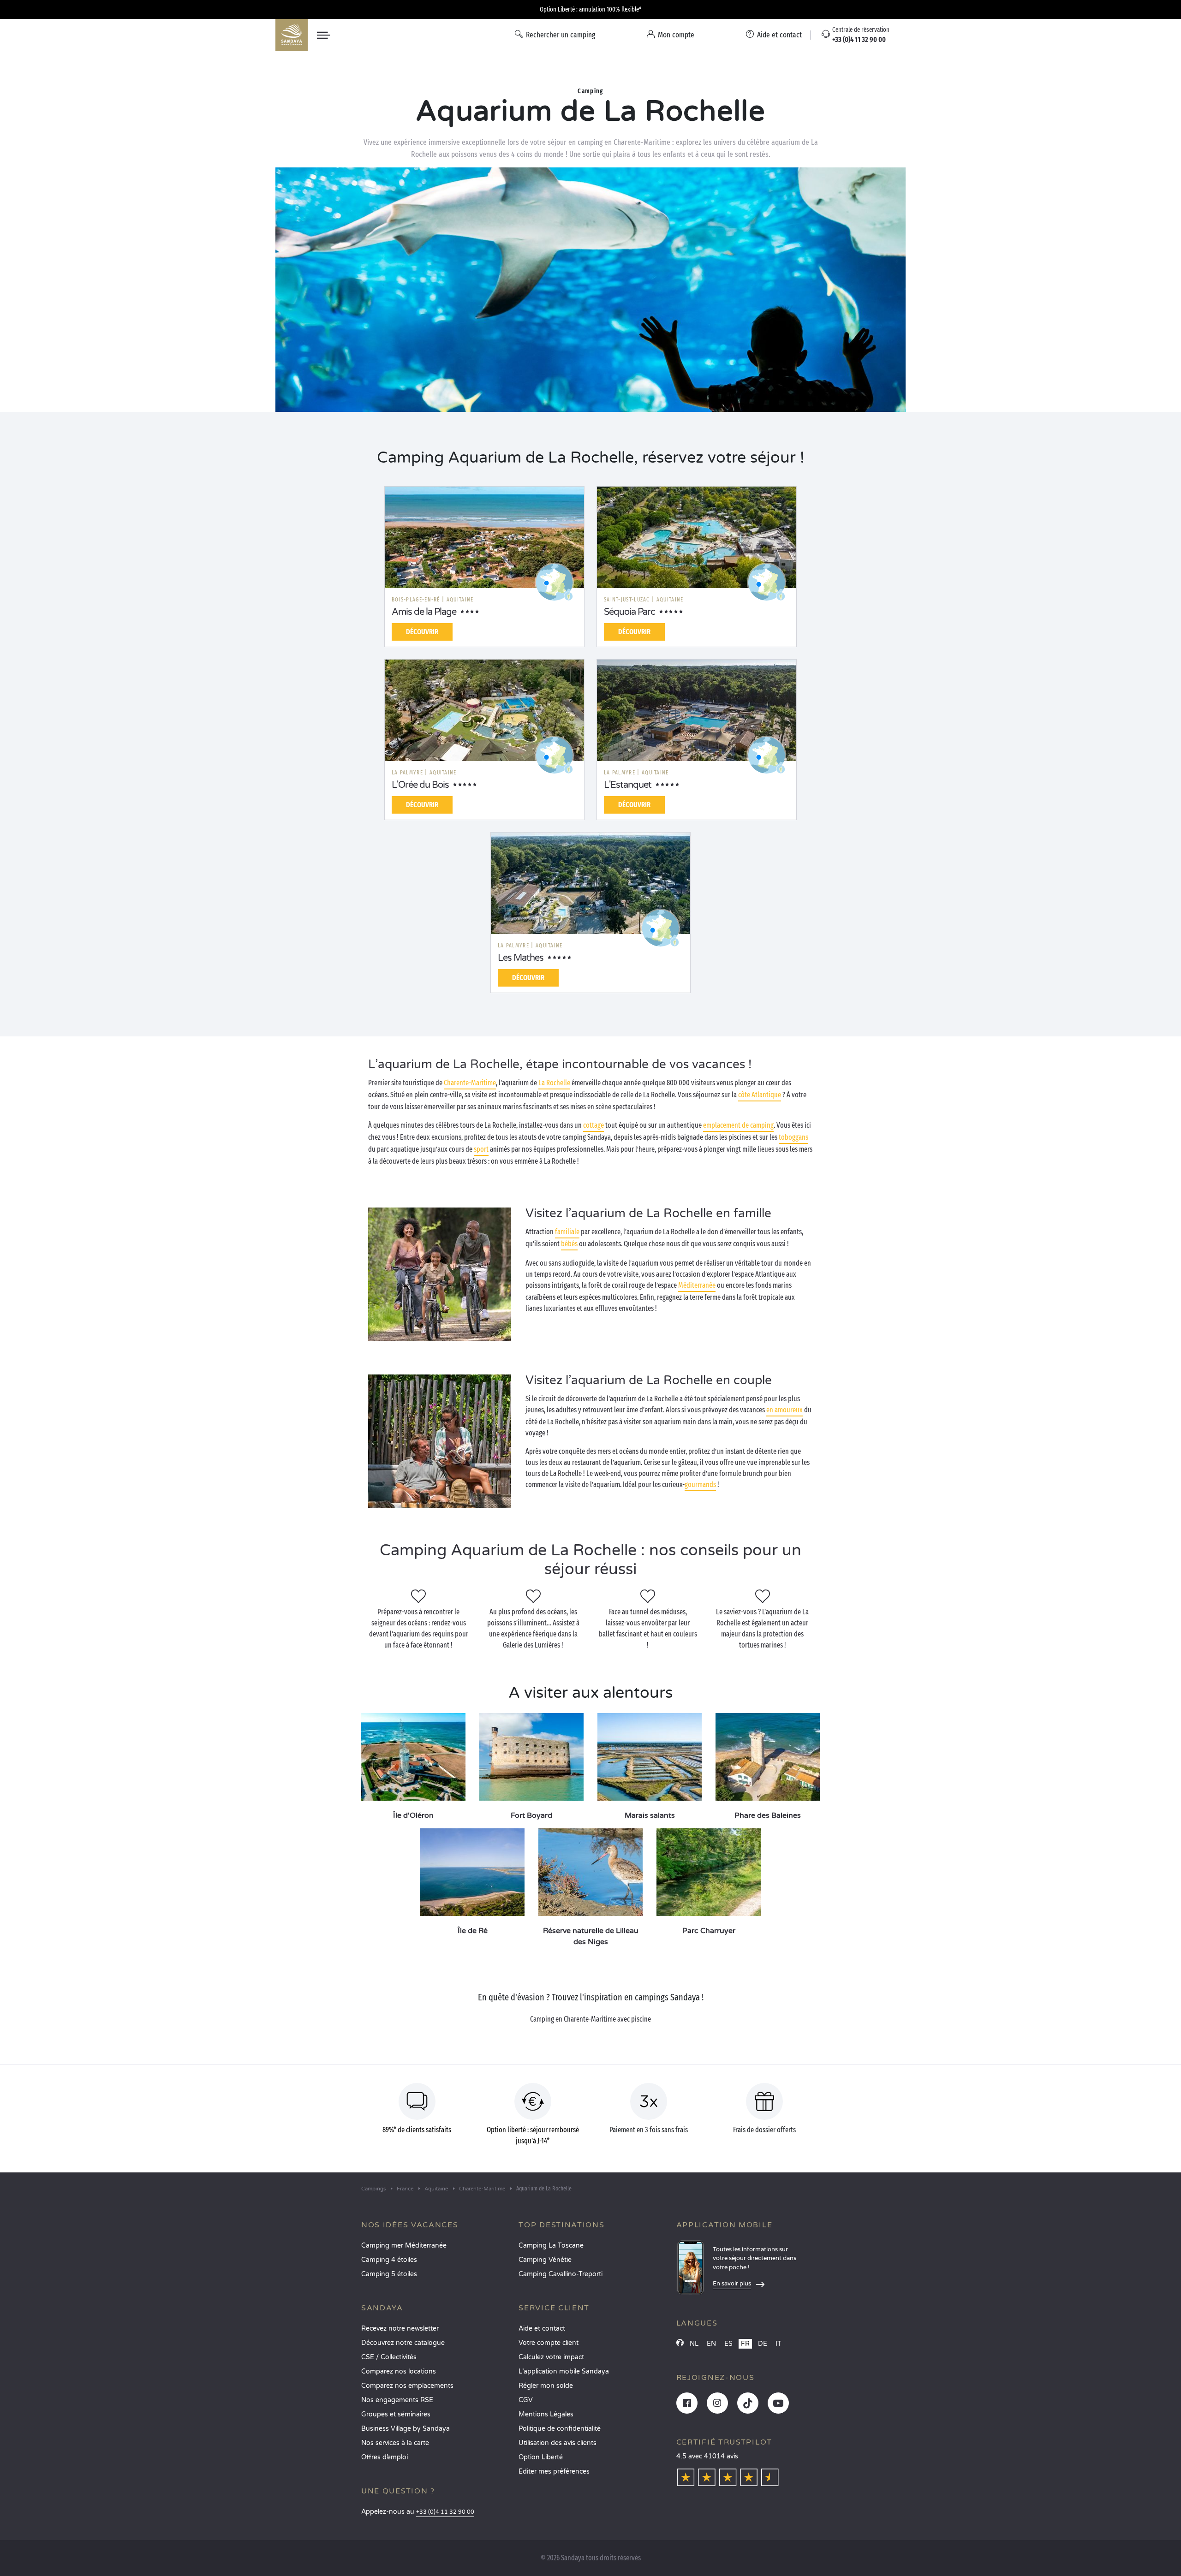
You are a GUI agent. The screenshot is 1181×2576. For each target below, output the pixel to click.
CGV (526, 2400)
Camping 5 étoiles (389, 2274)
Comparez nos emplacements (407, 2386)
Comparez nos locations (399, 2371)
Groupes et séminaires (396, 2414)
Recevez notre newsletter (400, 2329)
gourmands (700, 1484)
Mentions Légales (546, 2414)
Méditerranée (697, 1285)
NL (694, 2344)
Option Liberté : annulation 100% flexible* (590, 9)
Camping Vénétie (545, 2260)
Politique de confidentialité (560, 2429)
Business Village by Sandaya (406, 2429)
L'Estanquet (628, 785)
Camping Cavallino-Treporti (561, 2274)
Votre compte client (549, 2343)
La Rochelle (554, 1083)
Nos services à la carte (395, 2443)
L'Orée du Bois (420, 785)
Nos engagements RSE (397, 2400)
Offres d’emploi (385, 2457)
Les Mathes (521, 958)
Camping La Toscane (551, 2246)
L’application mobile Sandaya (564, 2371)
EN (711, 2344)
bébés (569, 1244)
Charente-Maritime (470, 1083)
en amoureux (784, 1410)
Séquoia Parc (629, 612)
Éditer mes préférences (554, 2472)
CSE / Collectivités (389, 2357)
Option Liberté (541, 2457)
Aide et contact (542, 2329)
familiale (567, 1232)
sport (481, 1149)
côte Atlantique (760, 1095)
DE (763, 2344)
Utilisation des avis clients (558, 2443)
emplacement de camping (738, 1125)
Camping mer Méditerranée (404, 2246)
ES (728, 2344)
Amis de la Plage (424, 612)
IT (778, 2344)
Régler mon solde (546, 2386)
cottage (593, 1125)
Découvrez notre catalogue (403, 2343)
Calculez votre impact (551, 2357)
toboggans (793, 1137)
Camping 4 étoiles (389, 2260)
